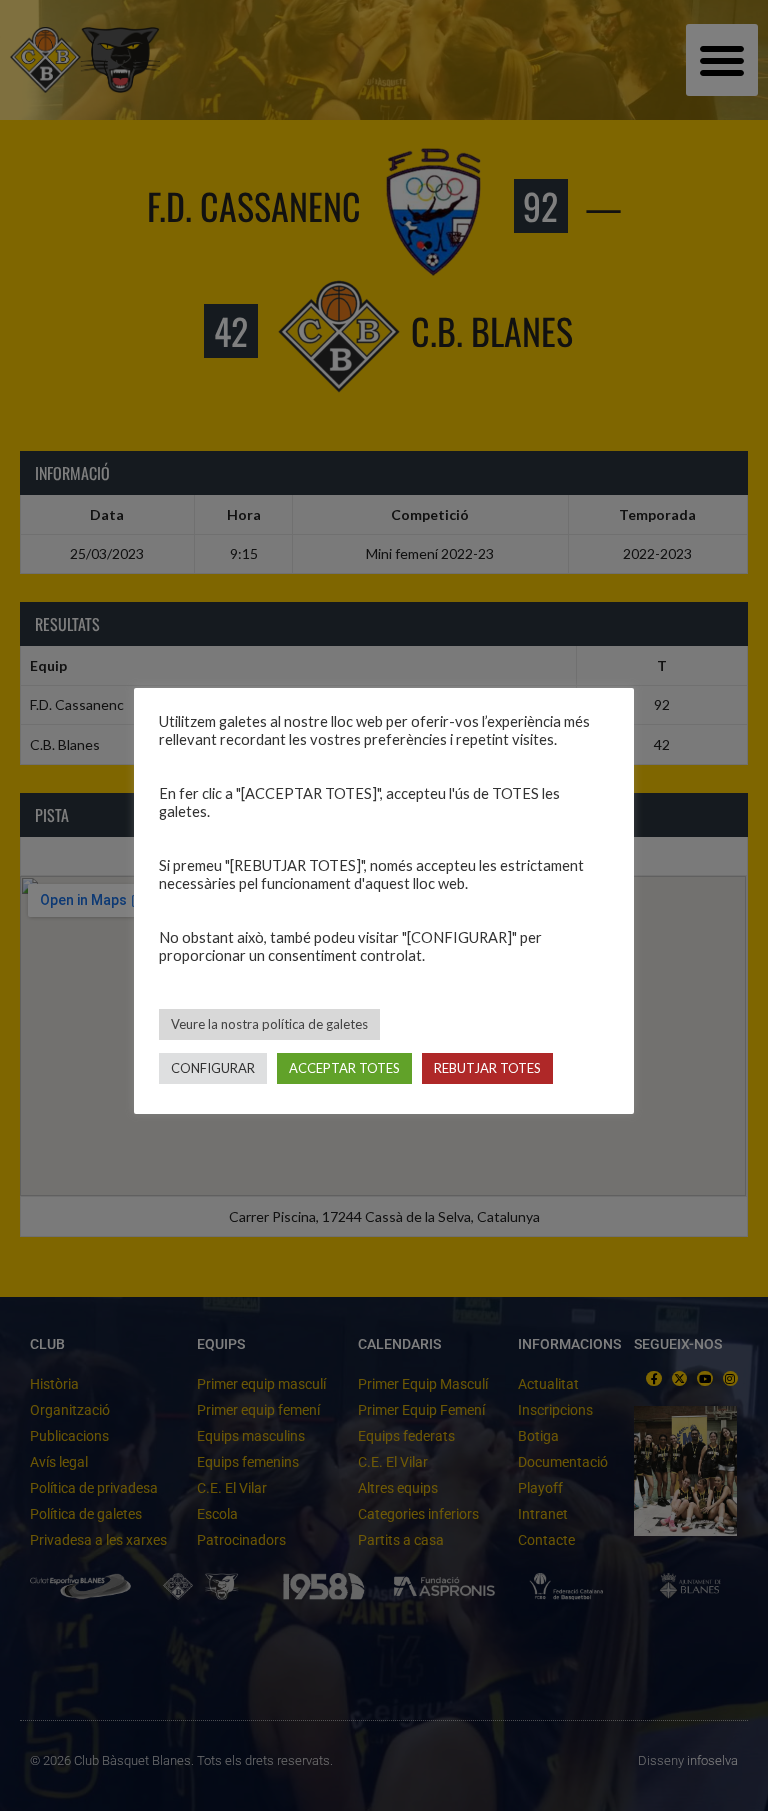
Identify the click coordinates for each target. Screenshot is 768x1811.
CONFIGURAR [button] (213, 1068)
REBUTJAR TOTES (487, 1068)
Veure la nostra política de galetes (269, 1024)
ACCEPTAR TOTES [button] (344, 1068)
